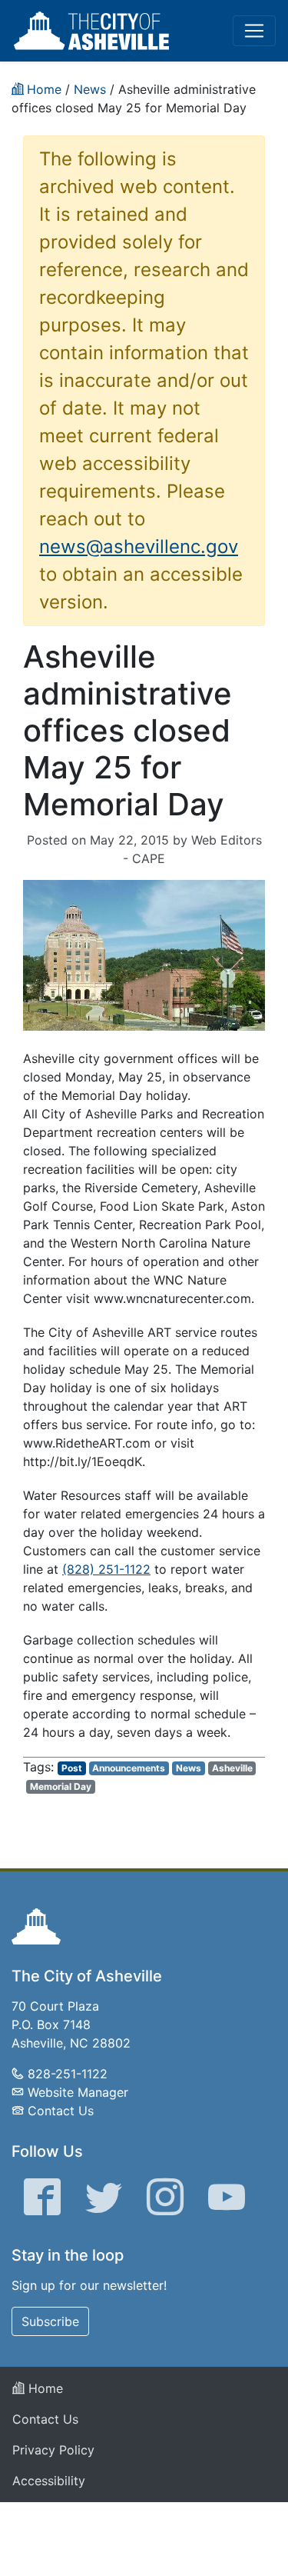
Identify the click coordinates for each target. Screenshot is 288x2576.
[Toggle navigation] (254, 31)
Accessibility (49, 2481)
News (189, 1768)
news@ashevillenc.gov (139, 547)
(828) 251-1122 (106, 1569)
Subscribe (50, 2321)
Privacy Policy (53, 2450)
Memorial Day (61, 1786)
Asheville (232, 1768)
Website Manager (78, 2092)
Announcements (129, 1768)
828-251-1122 (68, 2074)
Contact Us (61, 2111)
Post (72, 1768)
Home (44, 2388)
